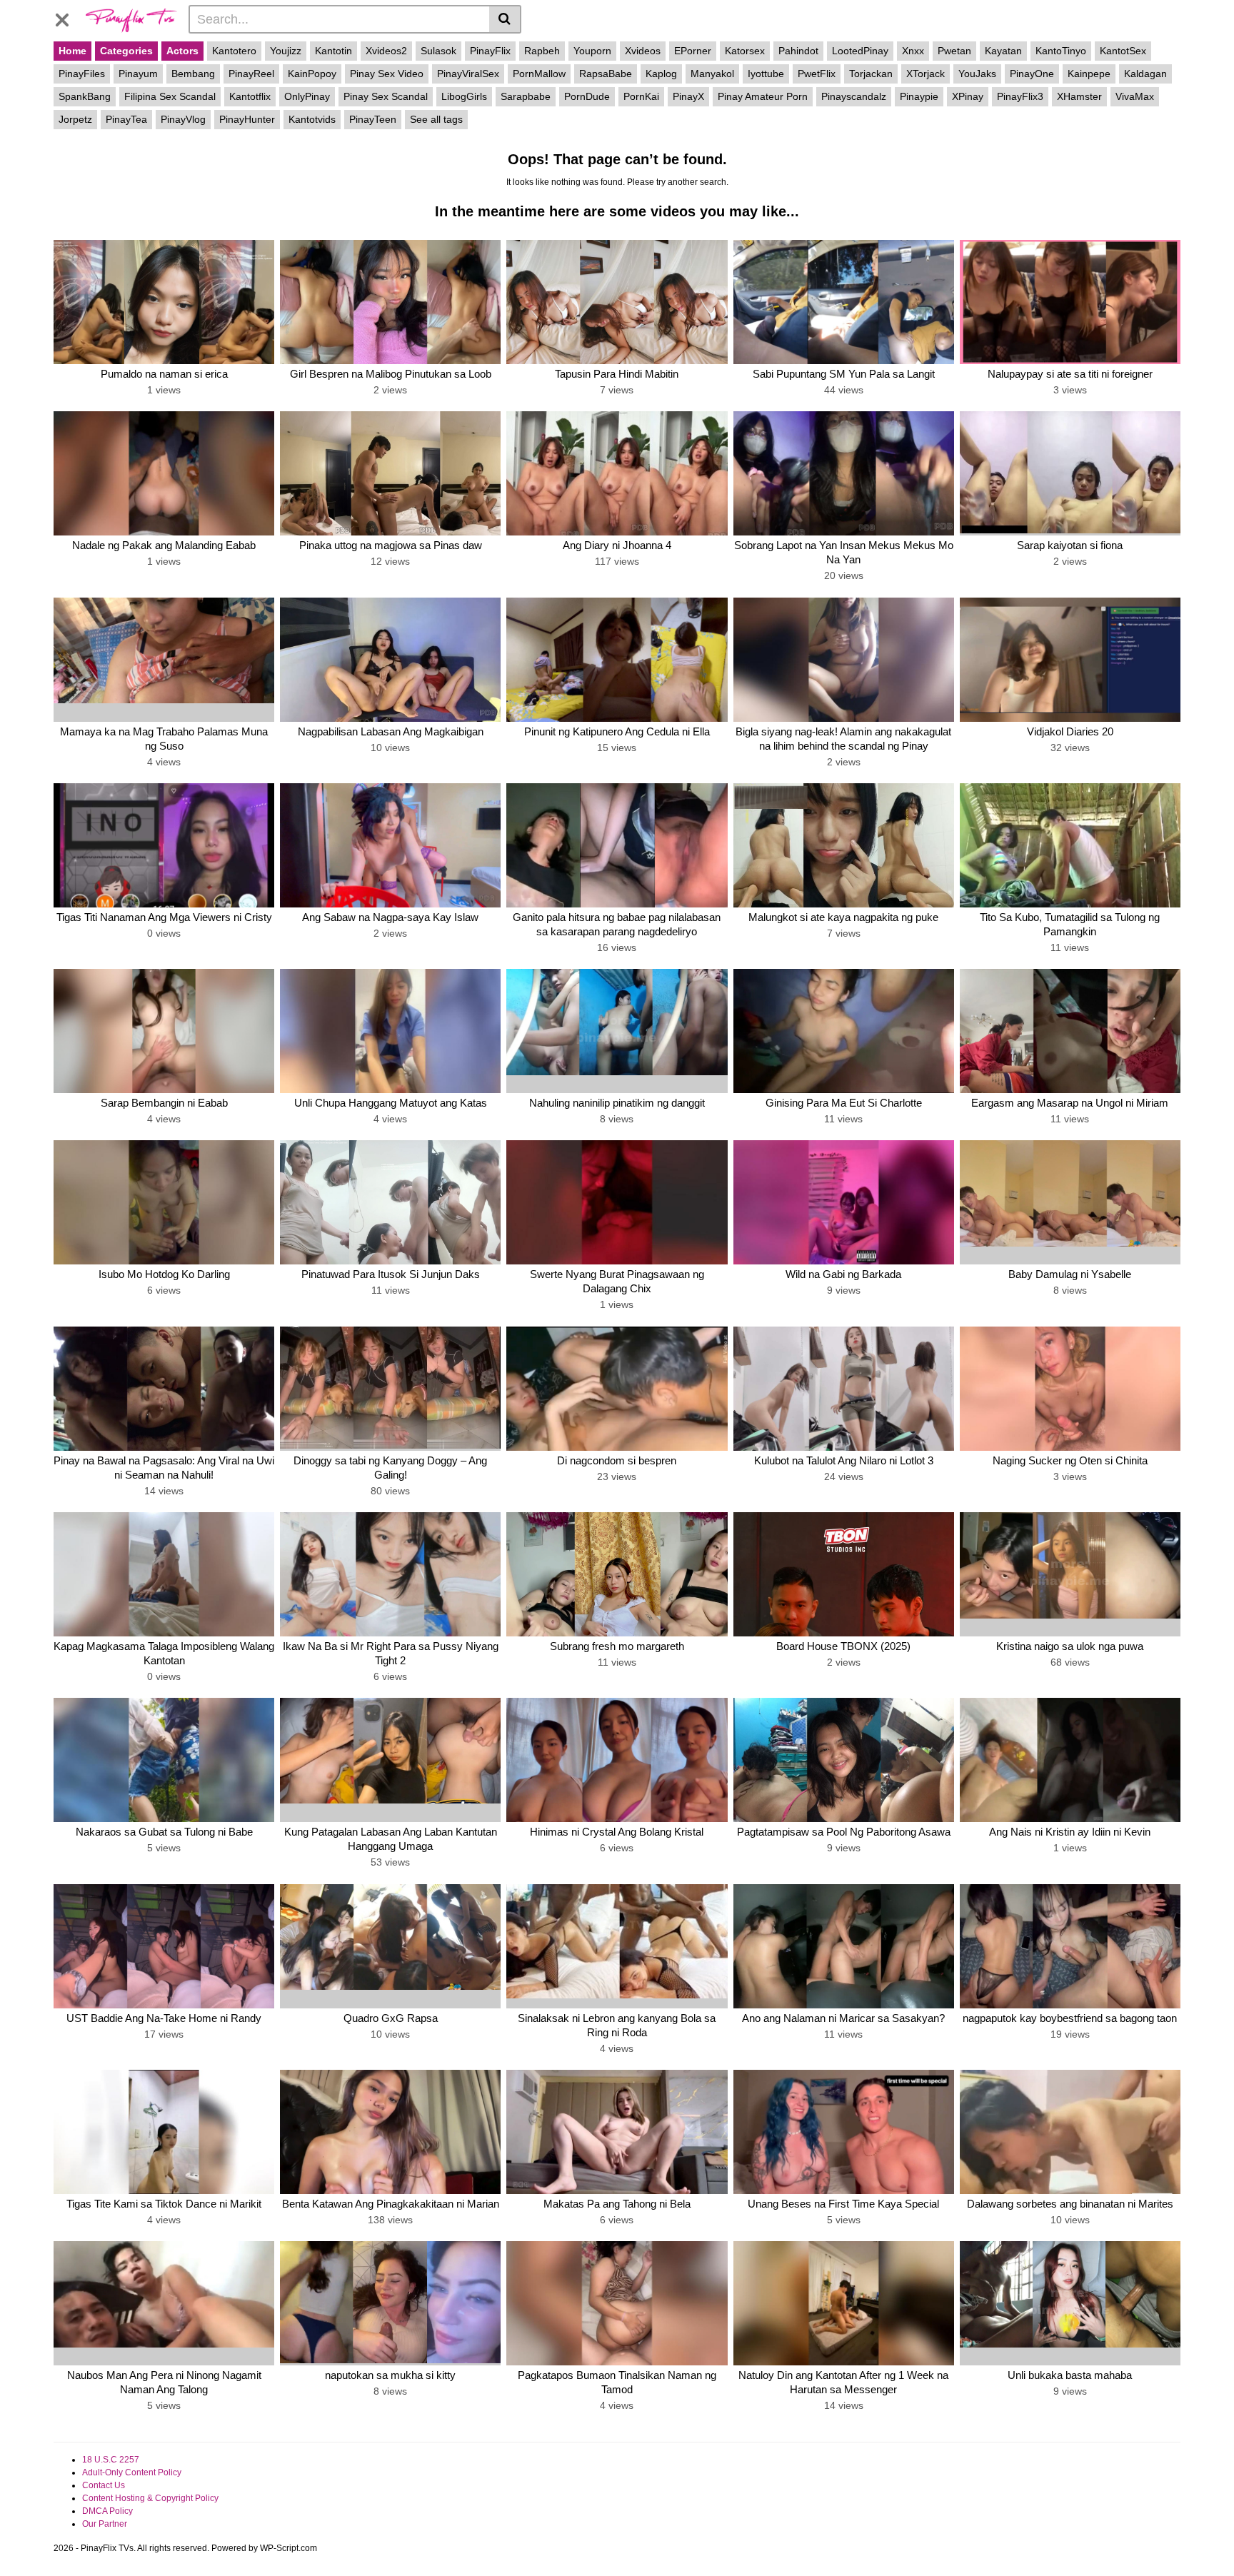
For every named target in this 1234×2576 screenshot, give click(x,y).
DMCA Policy (107, 2511)
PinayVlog (183, 119)
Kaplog (661, 74)
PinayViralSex (468, 74)
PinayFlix (490, 51)
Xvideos (643, 51)
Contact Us (104, 2485)
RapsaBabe (606, 74)
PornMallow (539, 74)
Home (72, 51)
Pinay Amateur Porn (763, 96)
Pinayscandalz (854, 96)
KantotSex (1123, 51)
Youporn (592, 51)
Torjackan (871, 74)
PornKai (641, 96)
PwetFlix (817, 74)
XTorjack (925, 74)
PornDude (587, 96)
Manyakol (712, 74)
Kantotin (333, 51)
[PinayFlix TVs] (131, 19)
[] (505, 19)
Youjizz (286, 51)
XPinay (968, 96)
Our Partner (105, 2524)
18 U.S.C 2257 (111, 2460)
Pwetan (954, 51)
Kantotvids (312, 119)
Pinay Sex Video (387, 74)
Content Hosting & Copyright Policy (150, 2498)
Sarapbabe (526, 96)
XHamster (1079, 96)
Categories (126, 51)
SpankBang (85, 96)
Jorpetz (75, 119)
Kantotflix (250, 96)
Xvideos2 (386, 51)
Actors (182, 51)
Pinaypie (919, 96)
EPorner (693, 51)
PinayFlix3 (1020, 96)
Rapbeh (542, 51)
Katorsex (745, 51)
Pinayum (138, 74)
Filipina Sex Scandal (170, 96)
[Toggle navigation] (67, 17)
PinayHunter (247, 119)
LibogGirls (464, 96)
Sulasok (438, 51)
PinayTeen (373, 119)
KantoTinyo (1061, 51)
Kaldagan (1145, 74)
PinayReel (251, 74)
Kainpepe (1089, 74)
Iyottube (766, 74)
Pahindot (798, 51)
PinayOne (1032, 74)
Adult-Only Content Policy (132, 2472)
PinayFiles (82, 74)
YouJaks (977, 74)
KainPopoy (312, 74)
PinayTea (126, 119)
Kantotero (234, 51)
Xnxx (913, 51)
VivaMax (1135, 96)
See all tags (436, 119)
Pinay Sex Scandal (386, 96)
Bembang (193, 74)
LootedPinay (860, 51)
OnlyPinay (307, 96)
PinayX (688, 96)
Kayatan (1003, 51)
